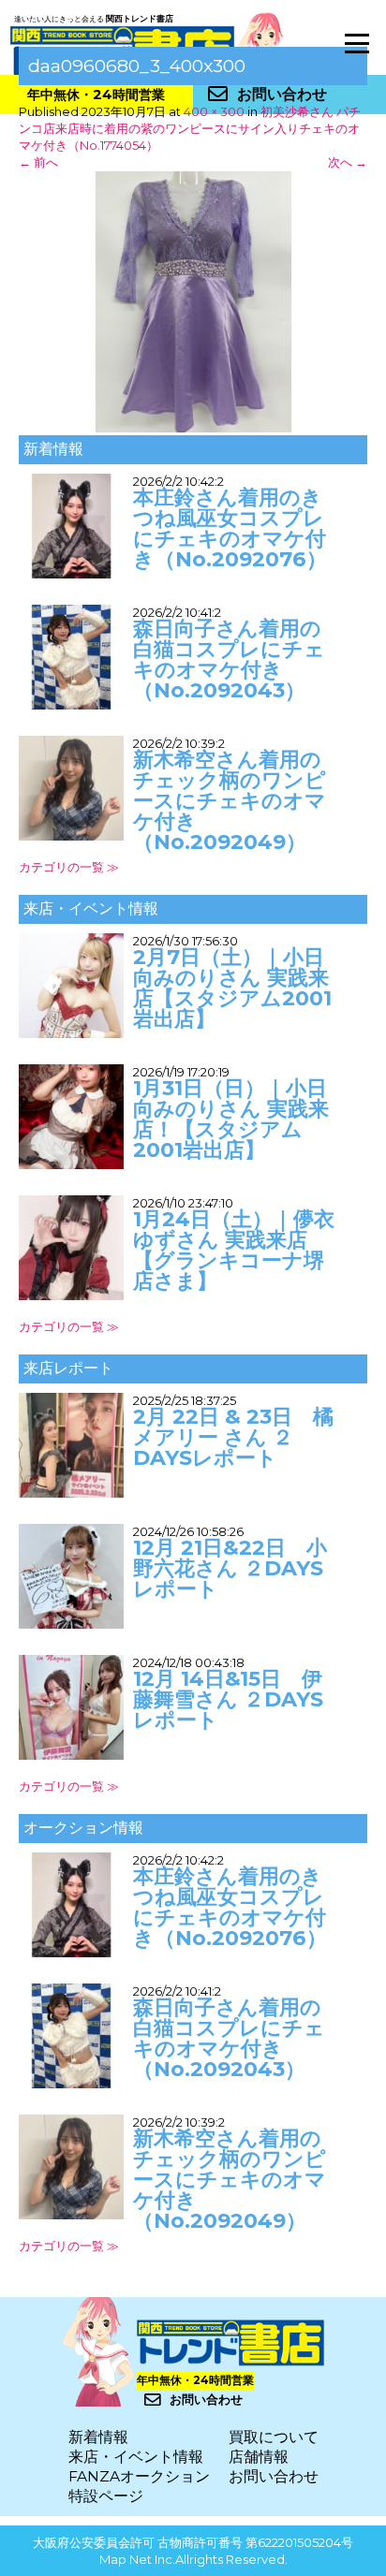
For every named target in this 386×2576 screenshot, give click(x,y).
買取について (274, 2437)
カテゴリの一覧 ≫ (69, 867)
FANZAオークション (139, 2476)
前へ (38, 162)
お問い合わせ (274, 2476)
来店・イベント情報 (136, 2457)
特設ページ (106, 2496)
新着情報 (98, 2437)
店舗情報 (259, 2457)
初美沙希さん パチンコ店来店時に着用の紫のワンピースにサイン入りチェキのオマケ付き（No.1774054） (190, 128)
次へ (348, 162)
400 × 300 (214, 111)
